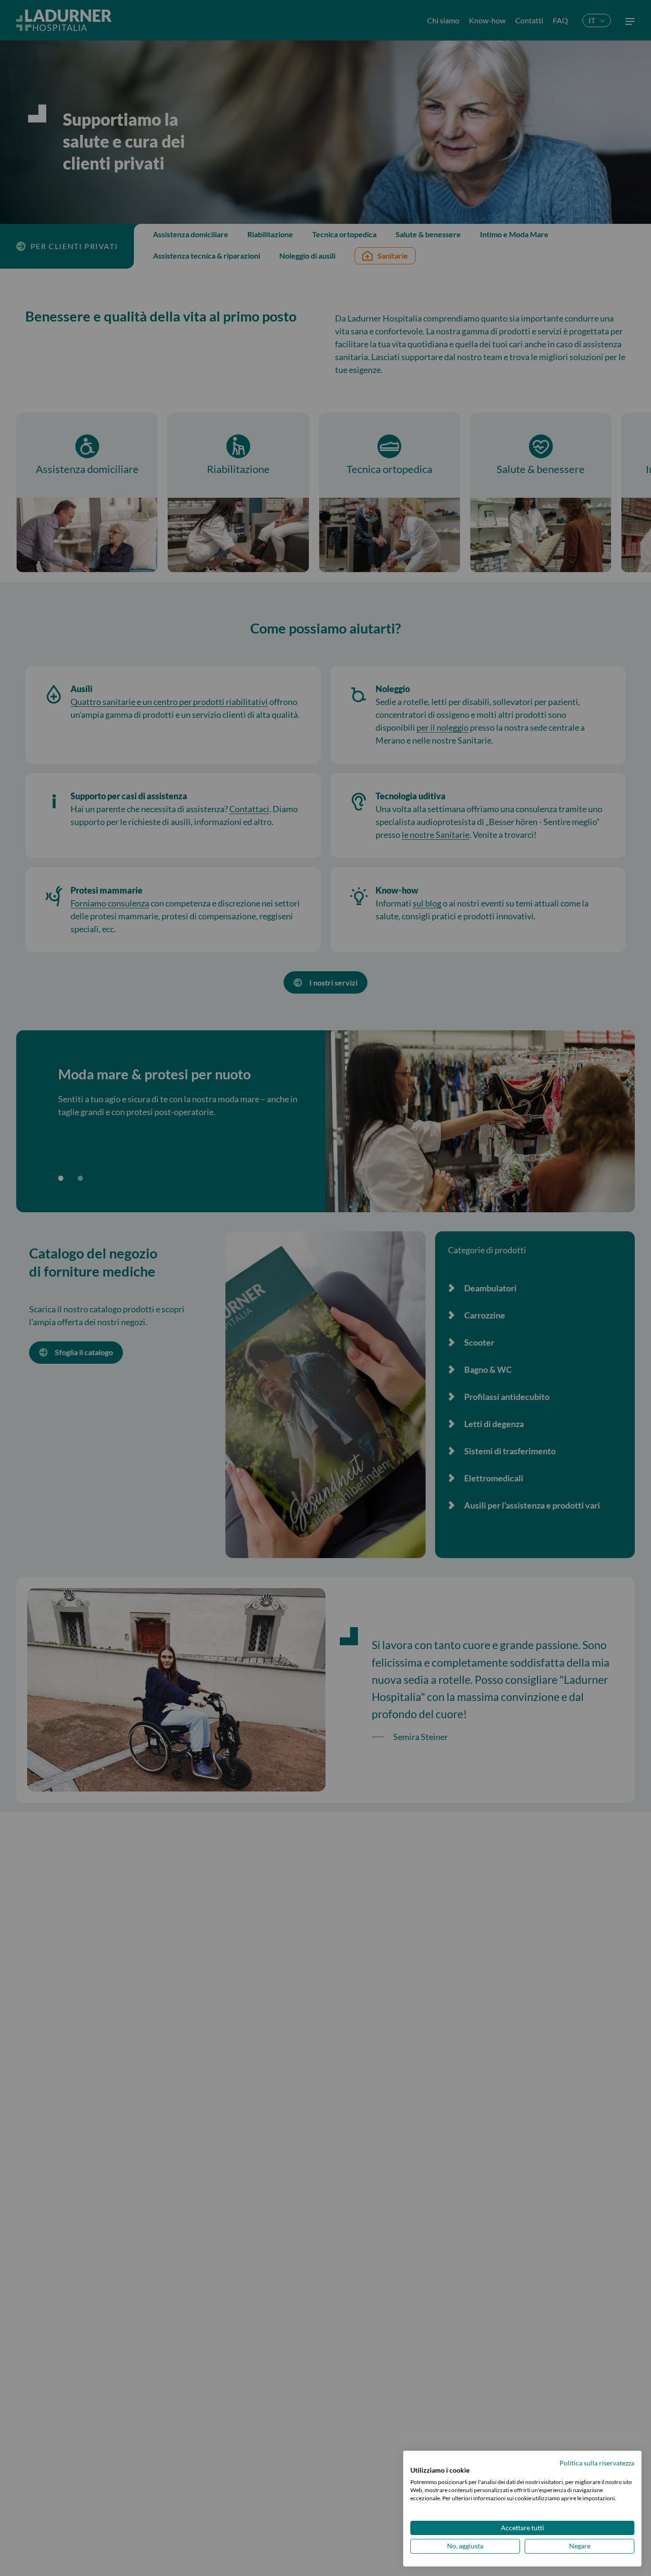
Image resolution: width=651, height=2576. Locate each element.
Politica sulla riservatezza (597, 2463)
